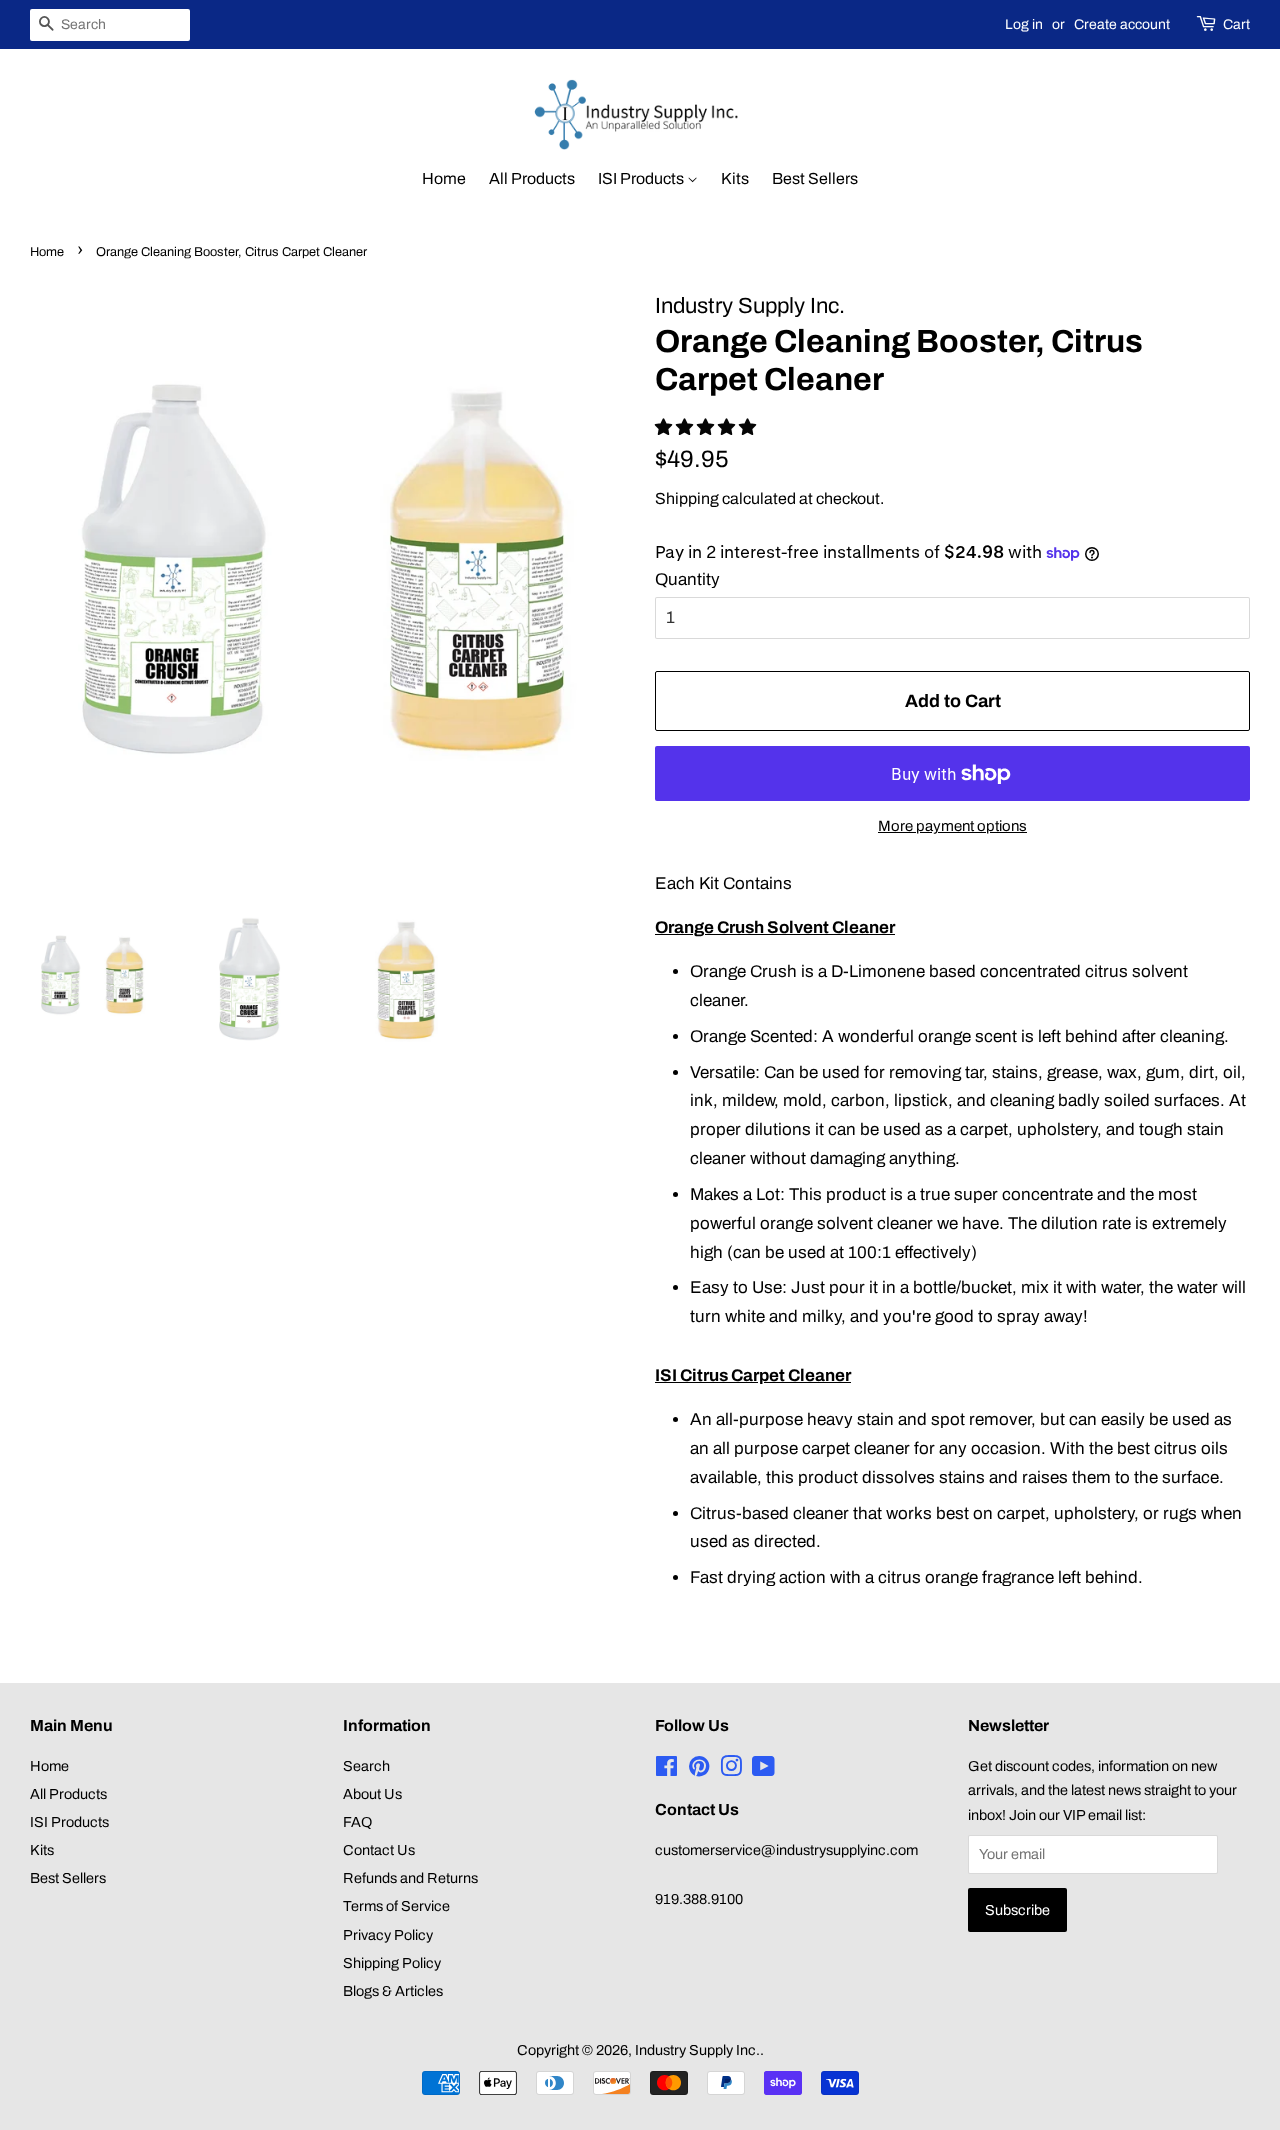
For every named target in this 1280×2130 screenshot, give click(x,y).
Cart (1236, 24)
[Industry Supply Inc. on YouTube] (763, 1770)
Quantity (687, 579)
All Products (532, 178)
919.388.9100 (699, 1899)
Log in (1024, 24)
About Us (372, 1794)
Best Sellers (815, 178)
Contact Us (379, 1850)
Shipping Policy (392, 1963)
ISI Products (642, 178)
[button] (707, 427)
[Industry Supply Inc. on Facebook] (666, 1770)
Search (366, 1766)
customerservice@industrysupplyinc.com (786, 1850)
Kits (735, 178)
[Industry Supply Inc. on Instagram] (731, 1770)
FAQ (357, 1822)
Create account (1122, 24)
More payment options (952, 826)
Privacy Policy (388, 1935)
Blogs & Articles (393, 1991)
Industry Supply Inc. (697, 2050)
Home (444, 178)
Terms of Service (396, 1906)
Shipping (687, 498)
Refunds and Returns (410, 1878)
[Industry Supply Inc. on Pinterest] (699, 1770)
